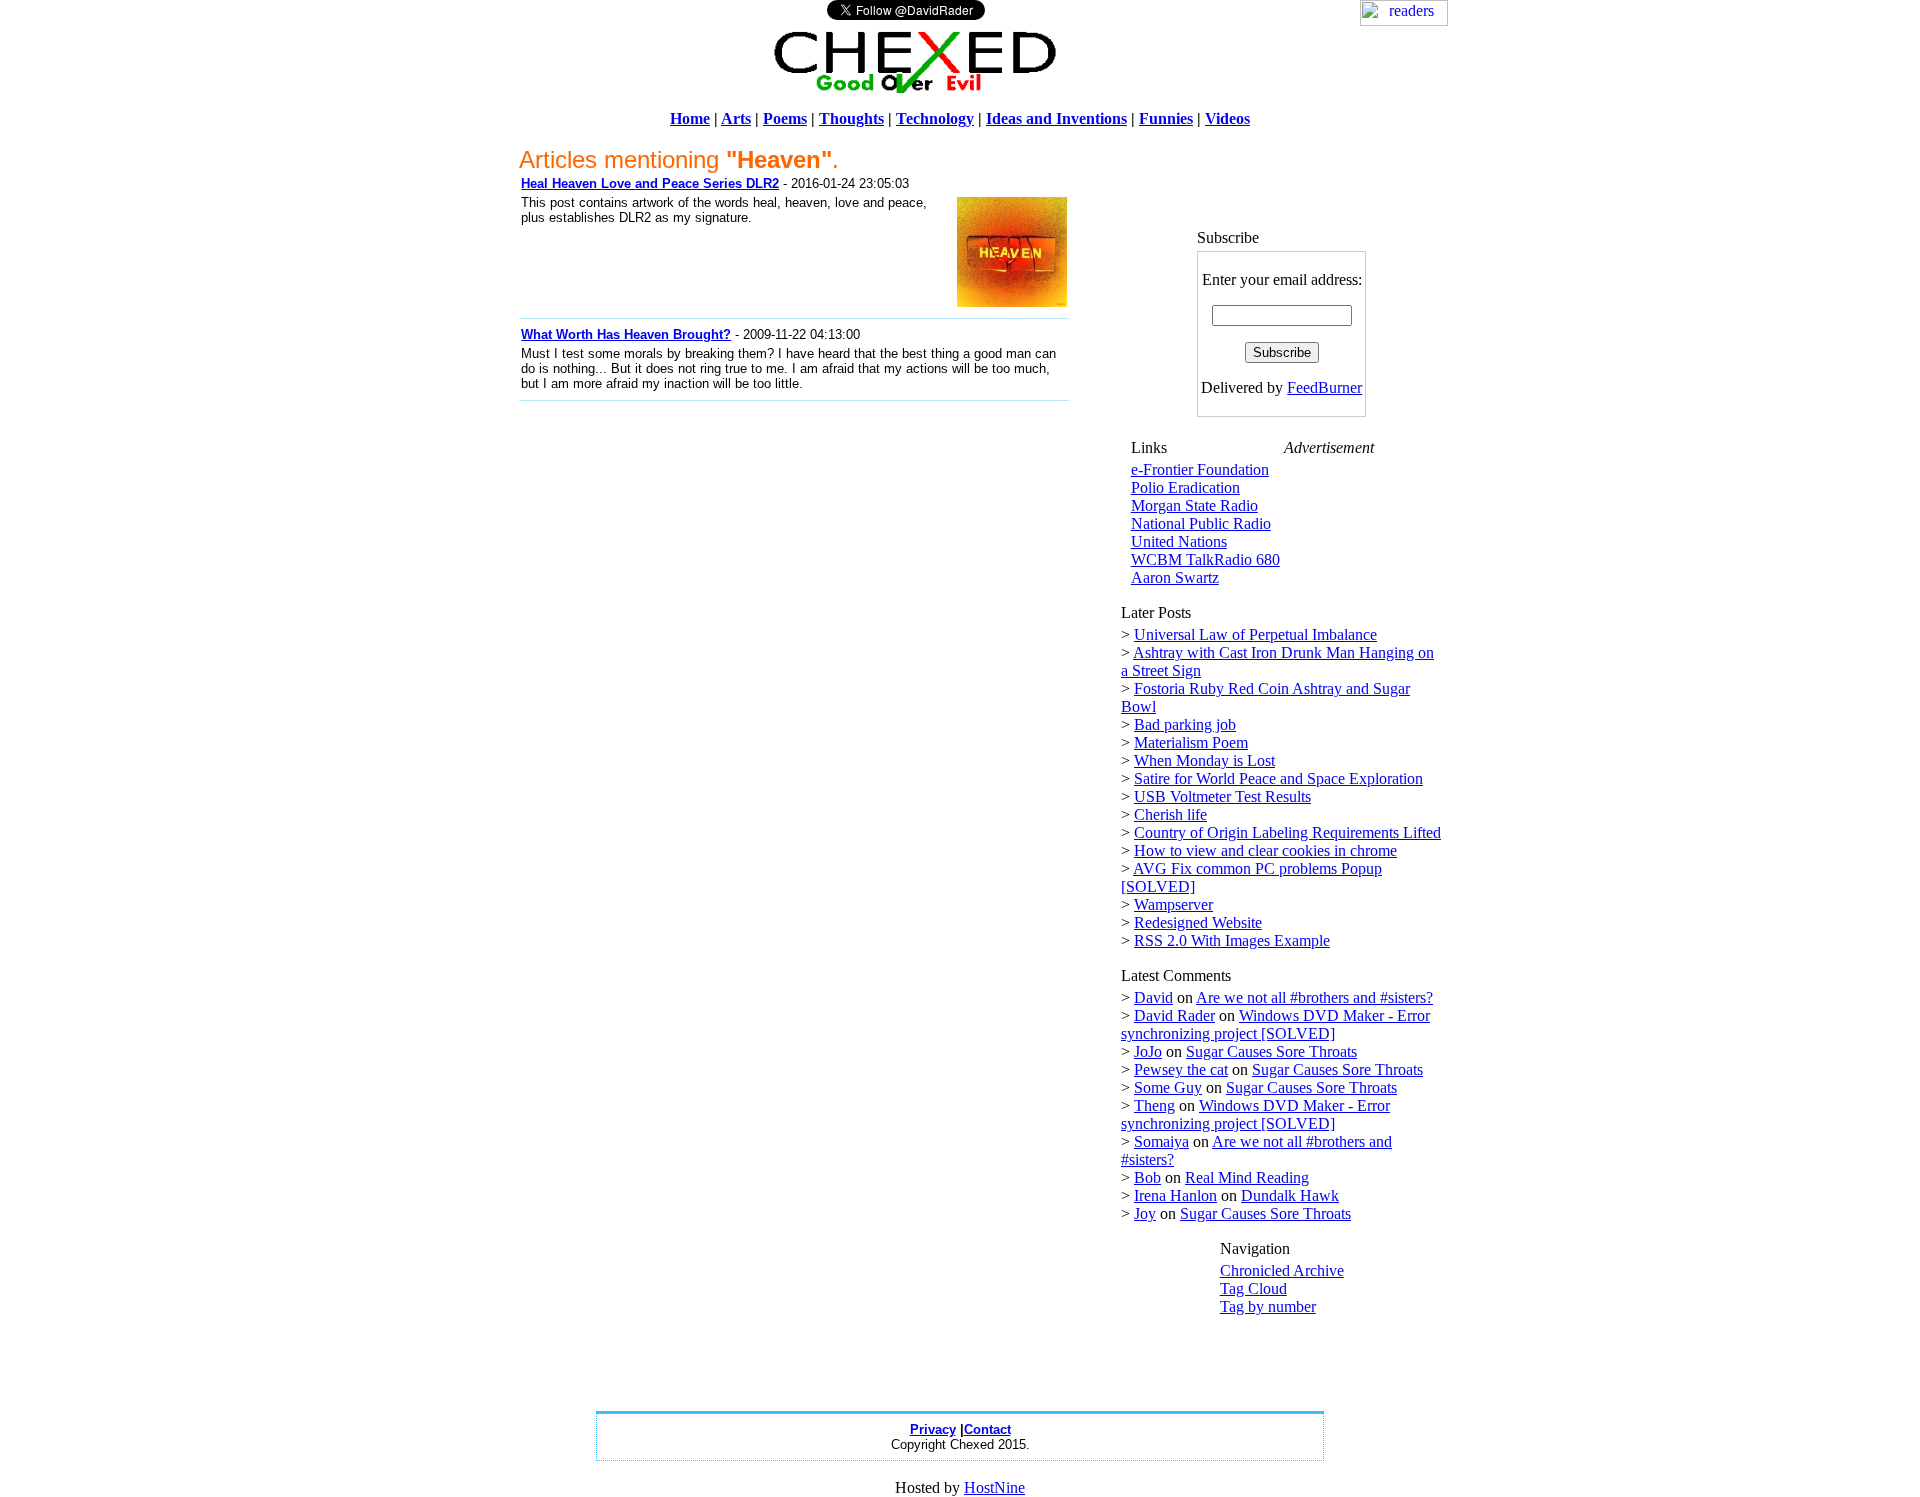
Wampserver (1173, 904)
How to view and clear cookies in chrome (1265, 850)
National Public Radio (1201, 523)
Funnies (1166, 118)
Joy (1145, 1213)
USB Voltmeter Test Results (1222, 796)
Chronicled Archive (1282, 1270)
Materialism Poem (1191, 742)
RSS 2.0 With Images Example (1232, 940)
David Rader (1174, 1015)
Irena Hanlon (1175, 1195)
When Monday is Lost (1204, 760)
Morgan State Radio (1194, 505)
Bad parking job (1185, 724)
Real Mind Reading (1247, 1177)
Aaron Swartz (1175, 577)
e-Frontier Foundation (1200, 469)
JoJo (1148, 1051)
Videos (1227, 118)
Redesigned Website (1198, 922)
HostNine (994, 1487)
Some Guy (1168, 1087)
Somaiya (1161, 1141)
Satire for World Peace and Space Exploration (1278, 778)
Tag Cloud (1253, 1288)
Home (690, 118)
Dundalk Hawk (1290, 1195)
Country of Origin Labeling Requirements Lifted (1287, 832)
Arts (736, 118)
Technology (935, 118)
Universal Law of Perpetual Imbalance (1255, 634)
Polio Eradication (1185, 487)
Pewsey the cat (1181, 1069)
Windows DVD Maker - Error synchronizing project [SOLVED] (1275, 1024)
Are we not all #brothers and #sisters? (1314, 997)
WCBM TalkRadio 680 (1205, 559)
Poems (785, 118)
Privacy (933, 1429)
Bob (1147, 1177)
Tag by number (1268, 1306)
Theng (1154, 1105)
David (1153, 997)
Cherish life (1170, 814)
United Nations (1179, 541)
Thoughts (851, 118)
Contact (987, 1429)
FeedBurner (1324, 387)
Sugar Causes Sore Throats (1271, 1051)
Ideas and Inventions (1056, 118)
